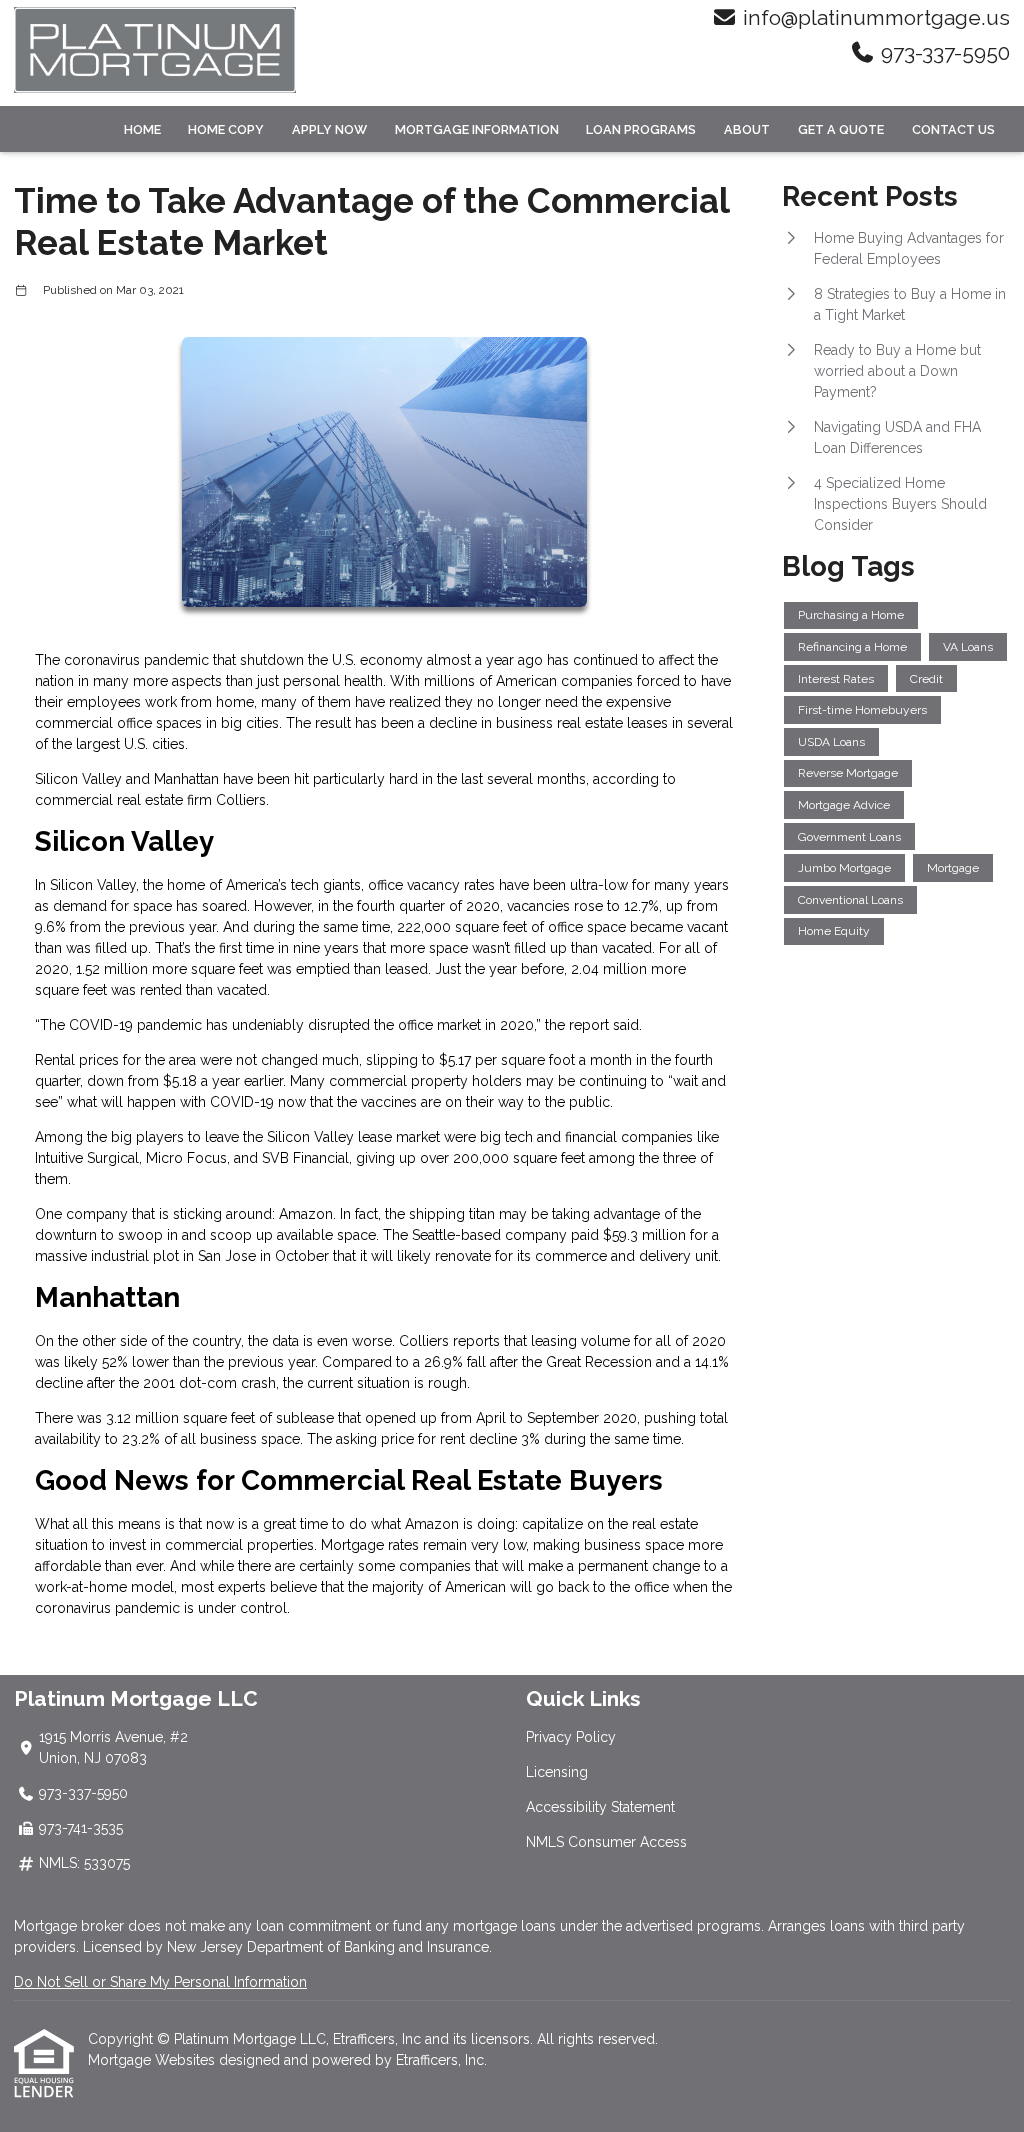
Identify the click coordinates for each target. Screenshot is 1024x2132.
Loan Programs (641, 129)
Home (142, 129)
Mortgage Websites (153, 2060)
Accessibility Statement (600, 1807)
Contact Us (953, 129)
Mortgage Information (477, 129)
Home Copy (226, 129)
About (747, 129)
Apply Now (329, 129)
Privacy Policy (571, 1737)
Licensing (557, 1772)
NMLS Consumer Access (606, 1842)
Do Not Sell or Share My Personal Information (160, 1982)
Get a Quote (841, 129)
